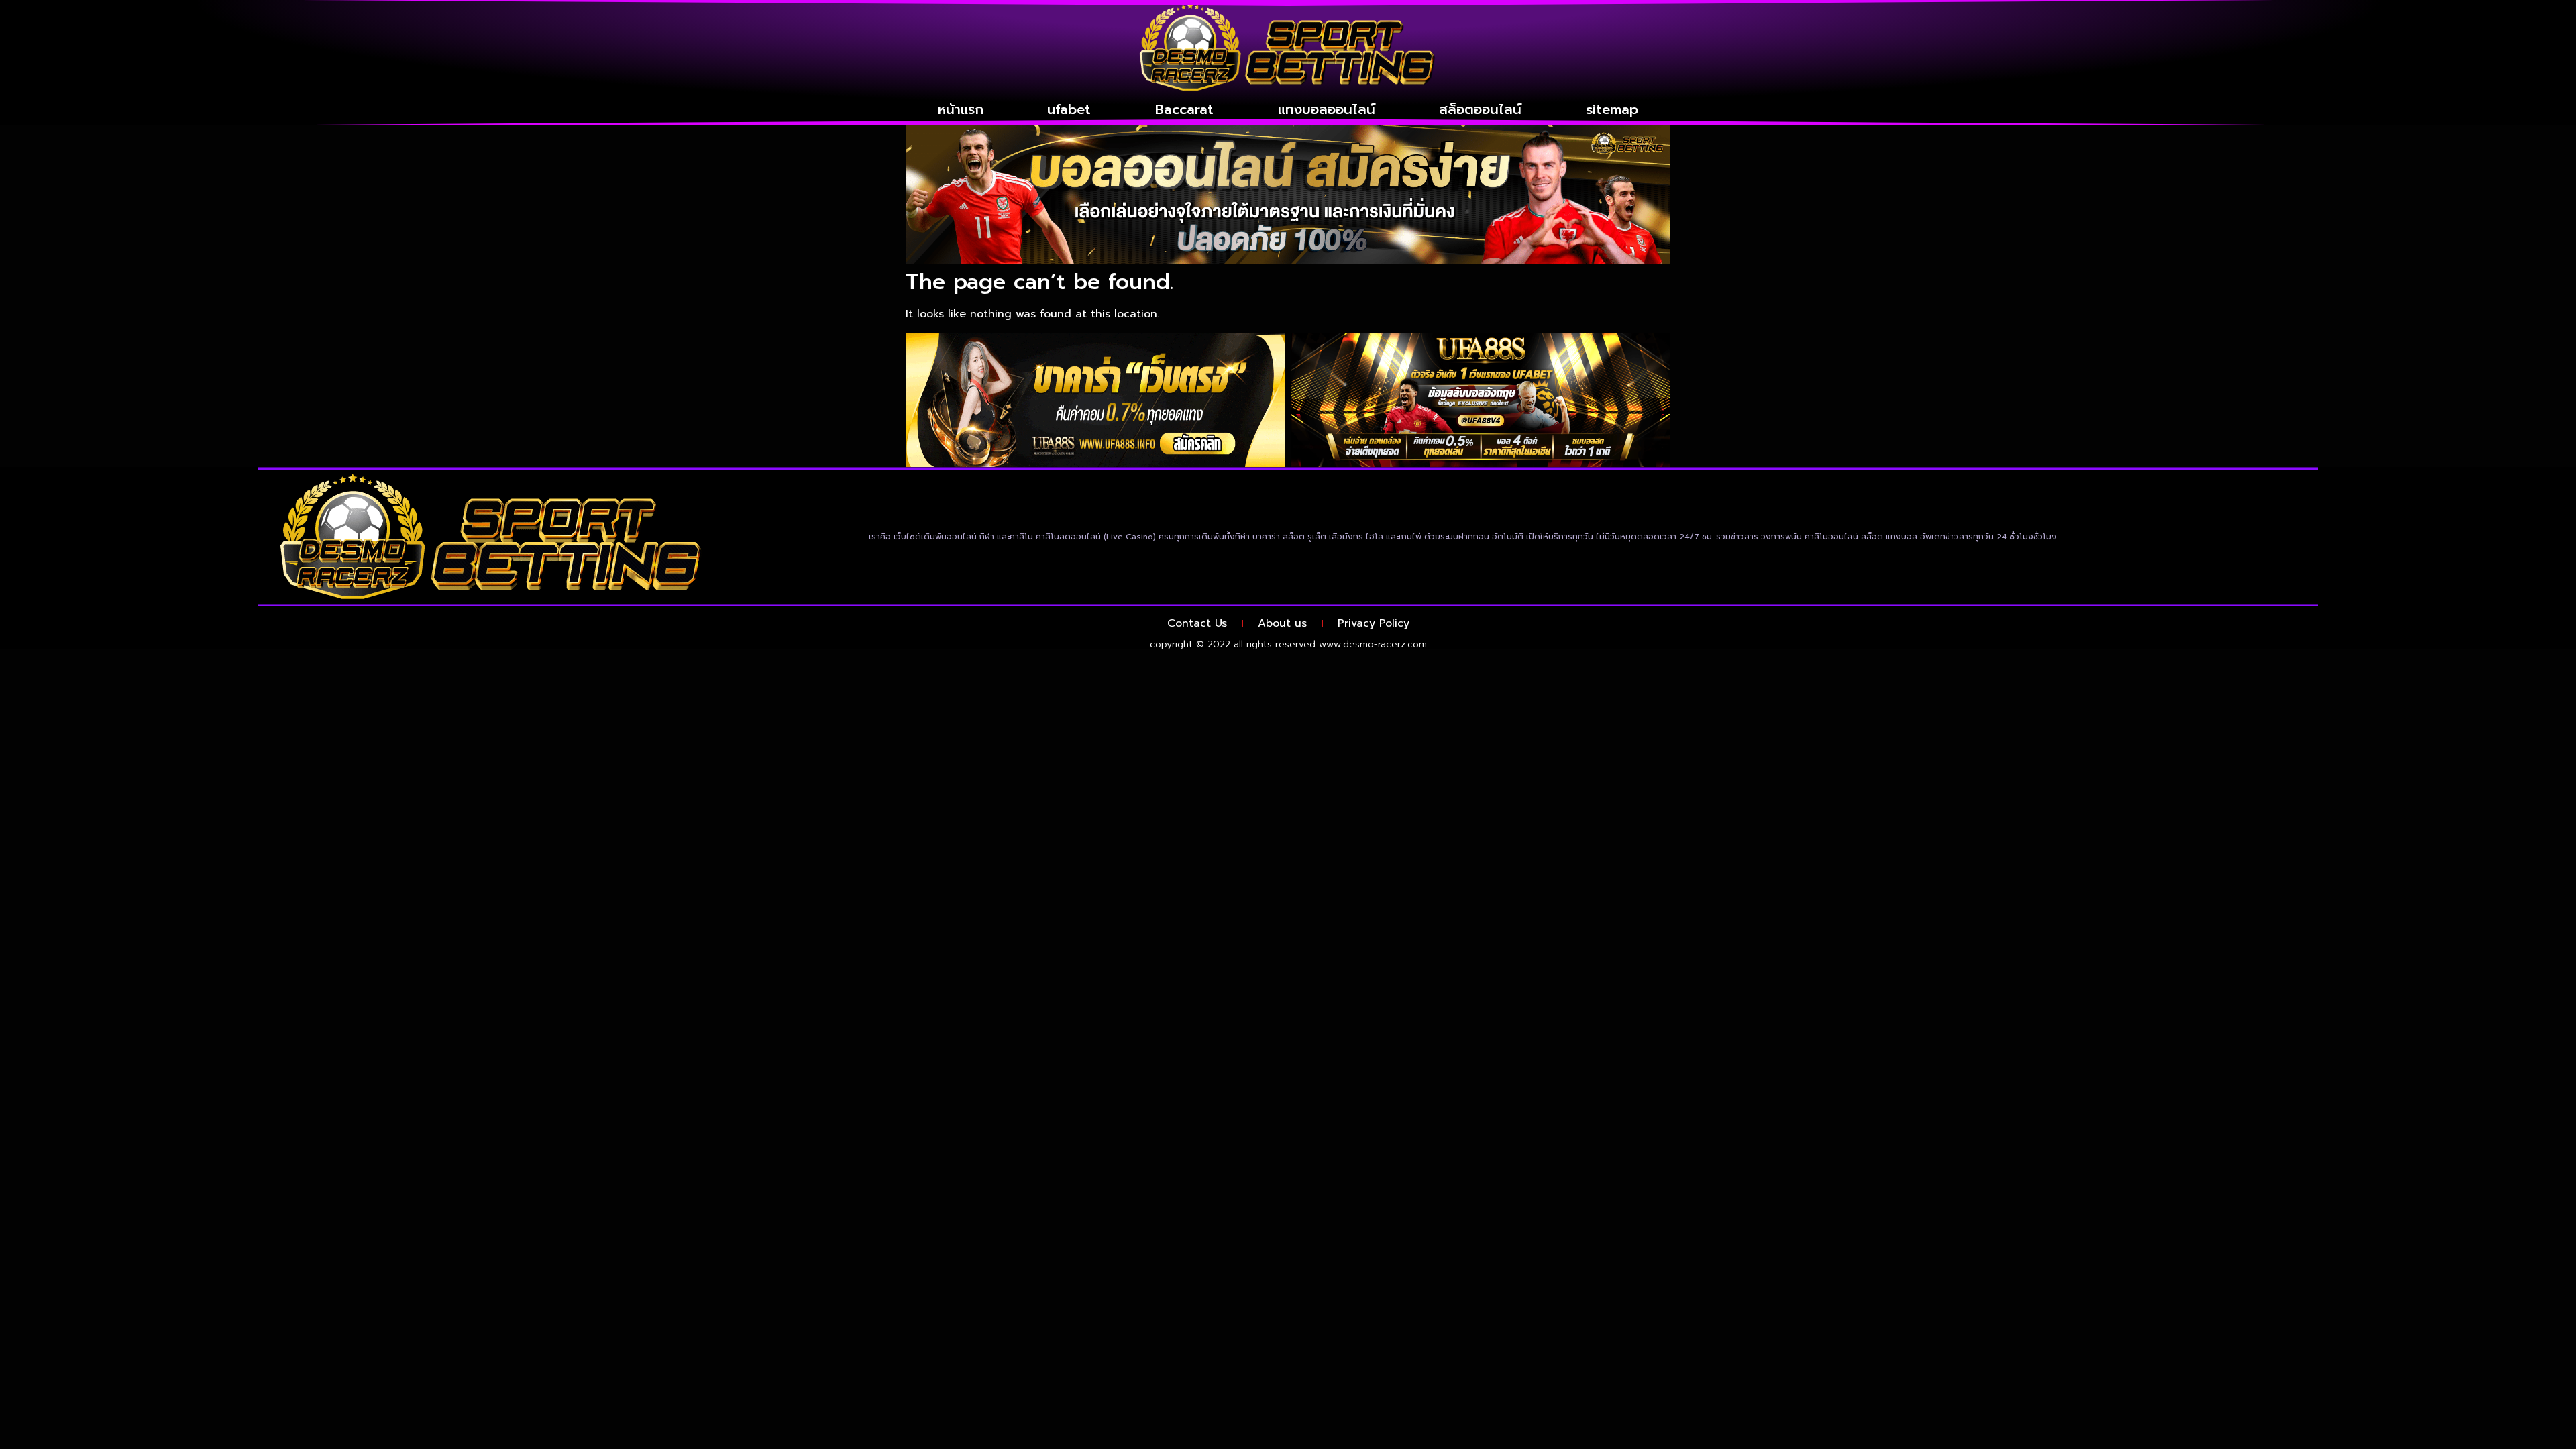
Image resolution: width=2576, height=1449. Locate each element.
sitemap (1612, 109)
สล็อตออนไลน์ (1480, 109)
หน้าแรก (961, 109)
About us (1282, 623)
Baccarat (1184, 109)
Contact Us (1197, 623)
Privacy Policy (1374, 623)
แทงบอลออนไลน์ (1327, 109)
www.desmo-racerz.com (1373, 644)
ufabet (1069, 109)
